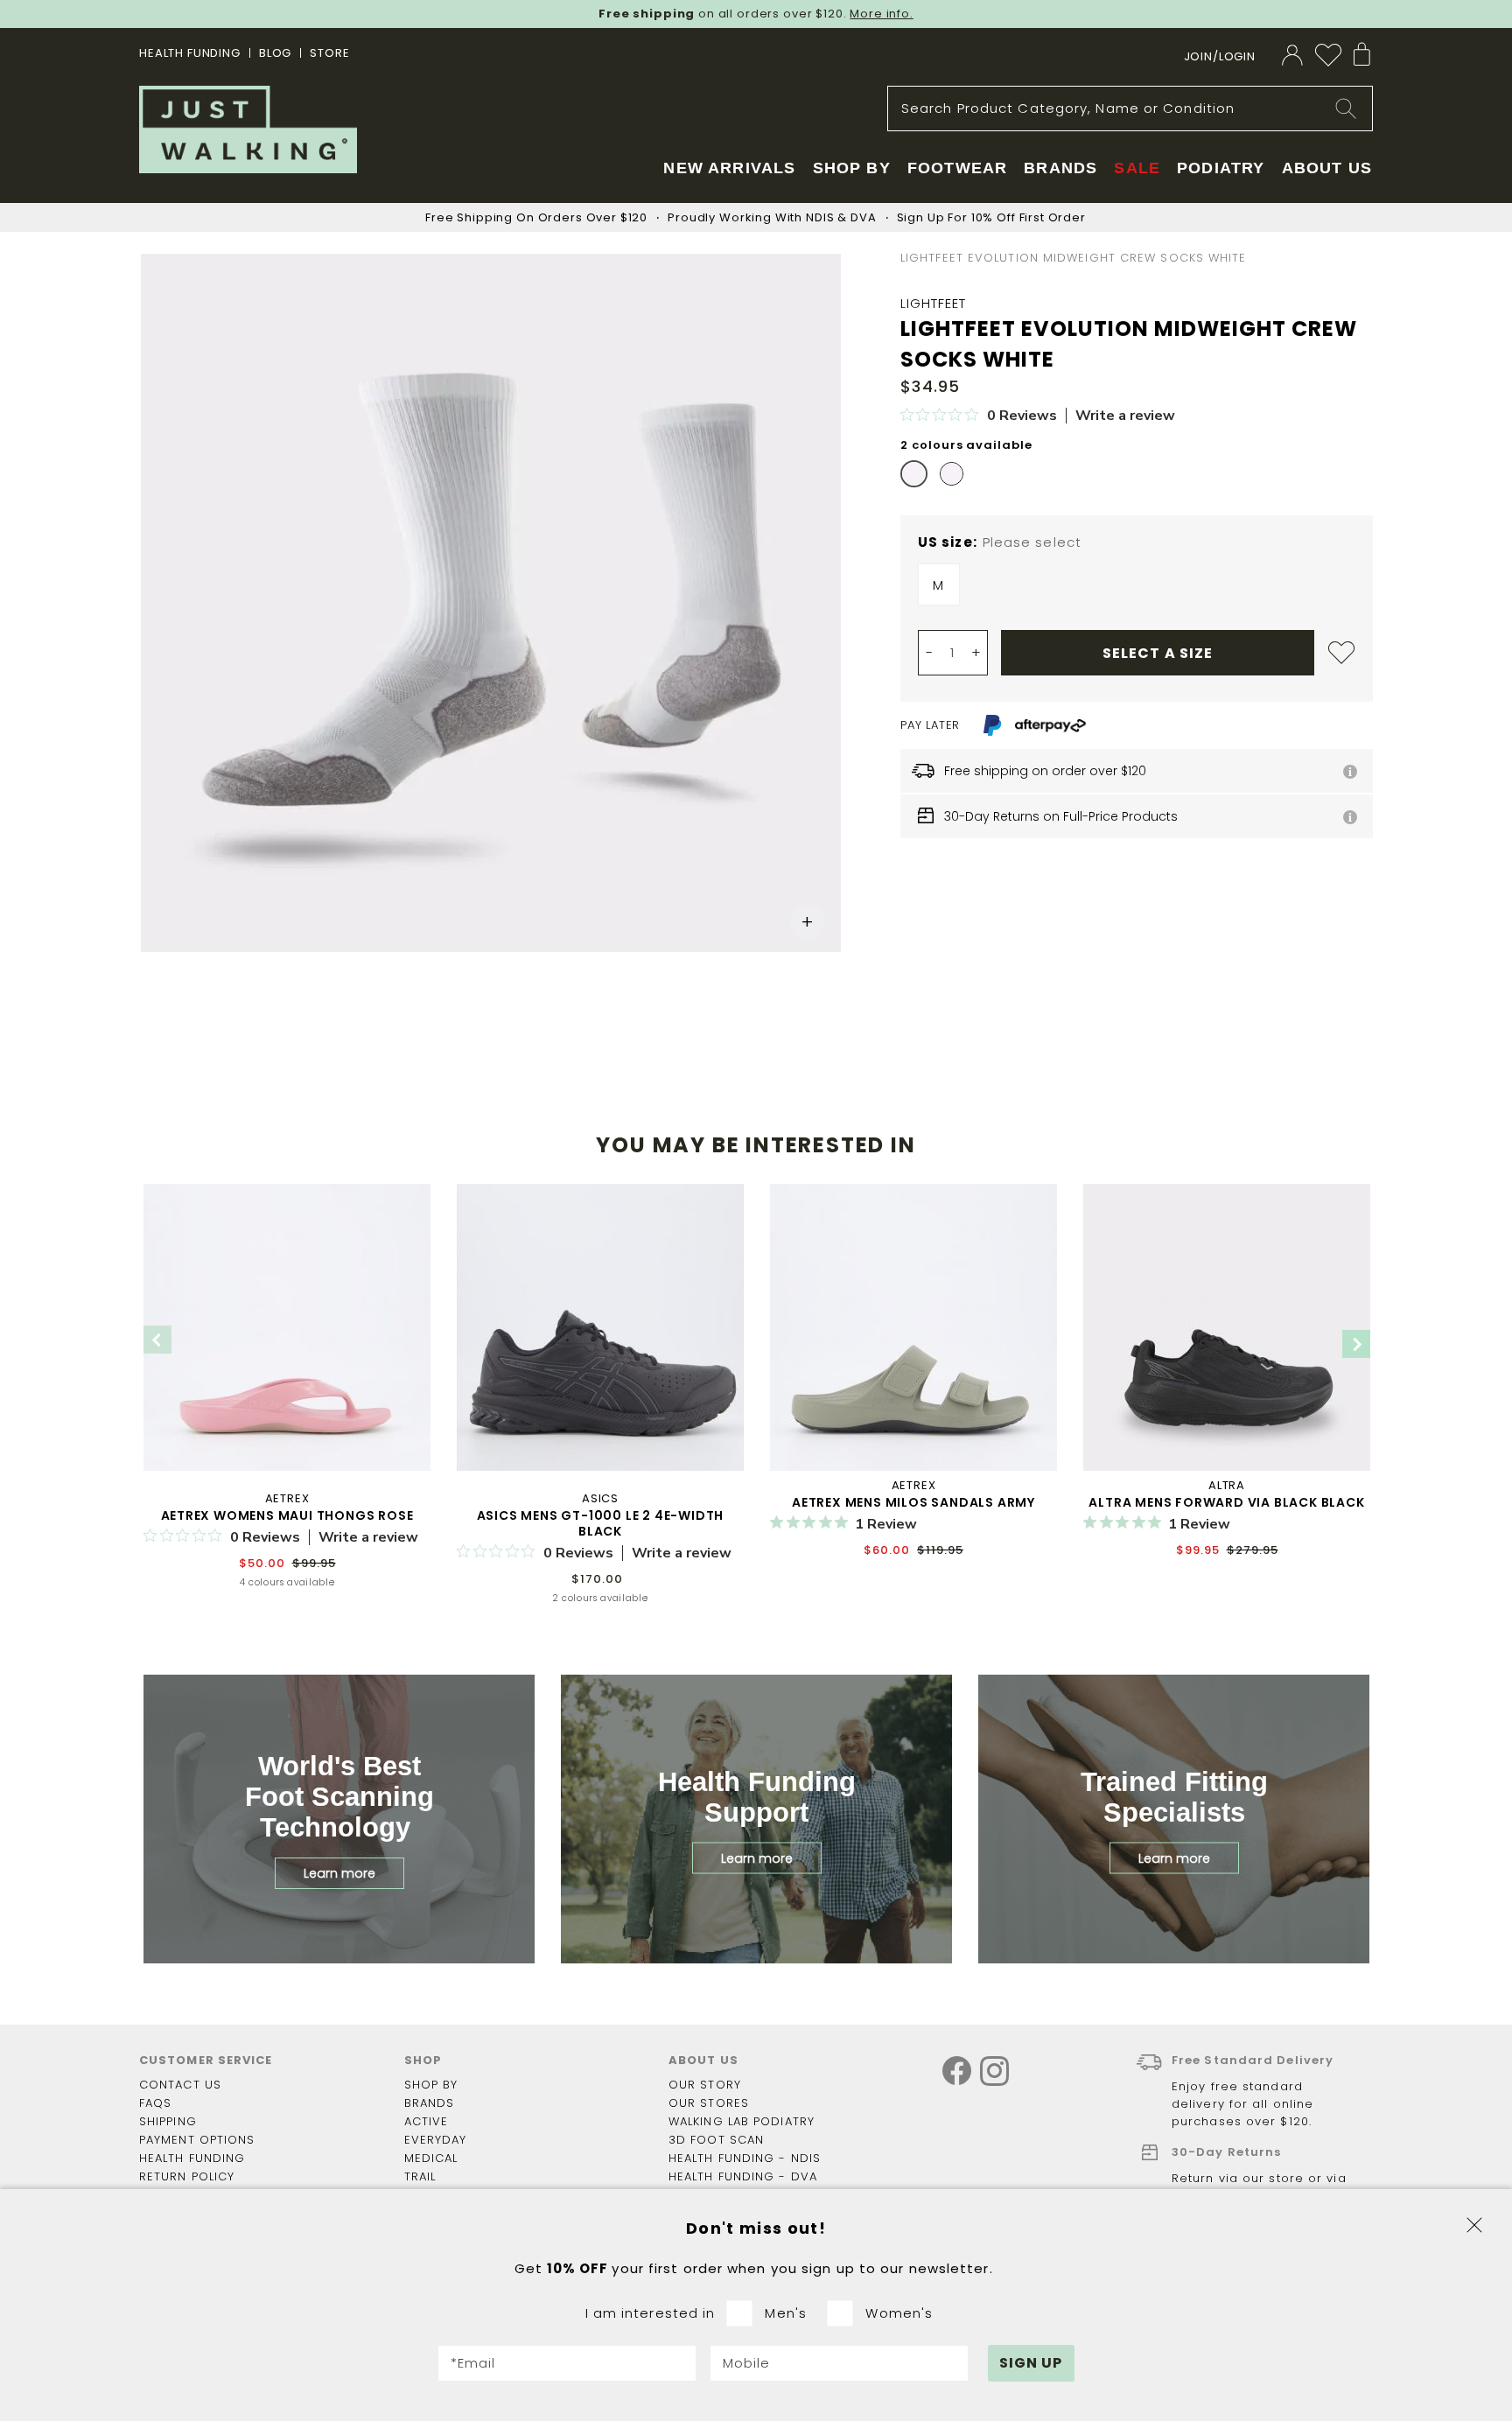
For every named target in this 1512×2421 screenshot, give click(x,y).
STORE (329, 53)
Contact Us (180, 2085)
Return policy (187, 2176)
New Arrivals (729, 168)
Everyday (436, 2140)
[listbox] (1137, 589)
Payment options (197, 2140)
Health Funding (190, 53)
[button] (808, 922)
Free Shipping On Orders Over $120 (536, 217)
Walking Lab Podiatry (742, 2121)
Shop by (431, 2085)
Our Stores (709, 2103)
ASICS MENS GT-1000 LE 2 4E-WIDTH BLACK (601, 1523)
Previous (157, 1340)
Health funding (192, 2158)
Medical (431, 2158)
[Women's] (846, 2313)
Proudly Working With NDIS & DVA (772, 217)
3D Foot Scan (716, 2140)
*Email (473, 2363)
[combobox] (1130, 108)
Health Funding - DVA (743, 2176)
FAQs (155, 2103)
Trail (420, 2176)
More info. (882, 14)
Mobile (747, 2363)
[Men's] (745, 2313)
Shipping (168, 2121)
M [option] (938, 585)
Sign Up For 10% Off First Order (991, 217)
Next (1356, 1344)
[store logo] (248, 129)
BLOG (275, 53)
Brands (430, 2103)
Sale (1137, 168)
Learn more (339, 1873)
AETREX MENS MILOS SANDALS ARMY (913, 1502)
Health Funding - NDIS (745, 2158)
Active (427, 2121)
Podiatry (1221, 168)
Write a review (1125, 416)
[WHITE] (914, 474)
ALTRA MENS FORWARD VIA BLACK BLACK (1226, 1502)
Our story (705, 2085)
